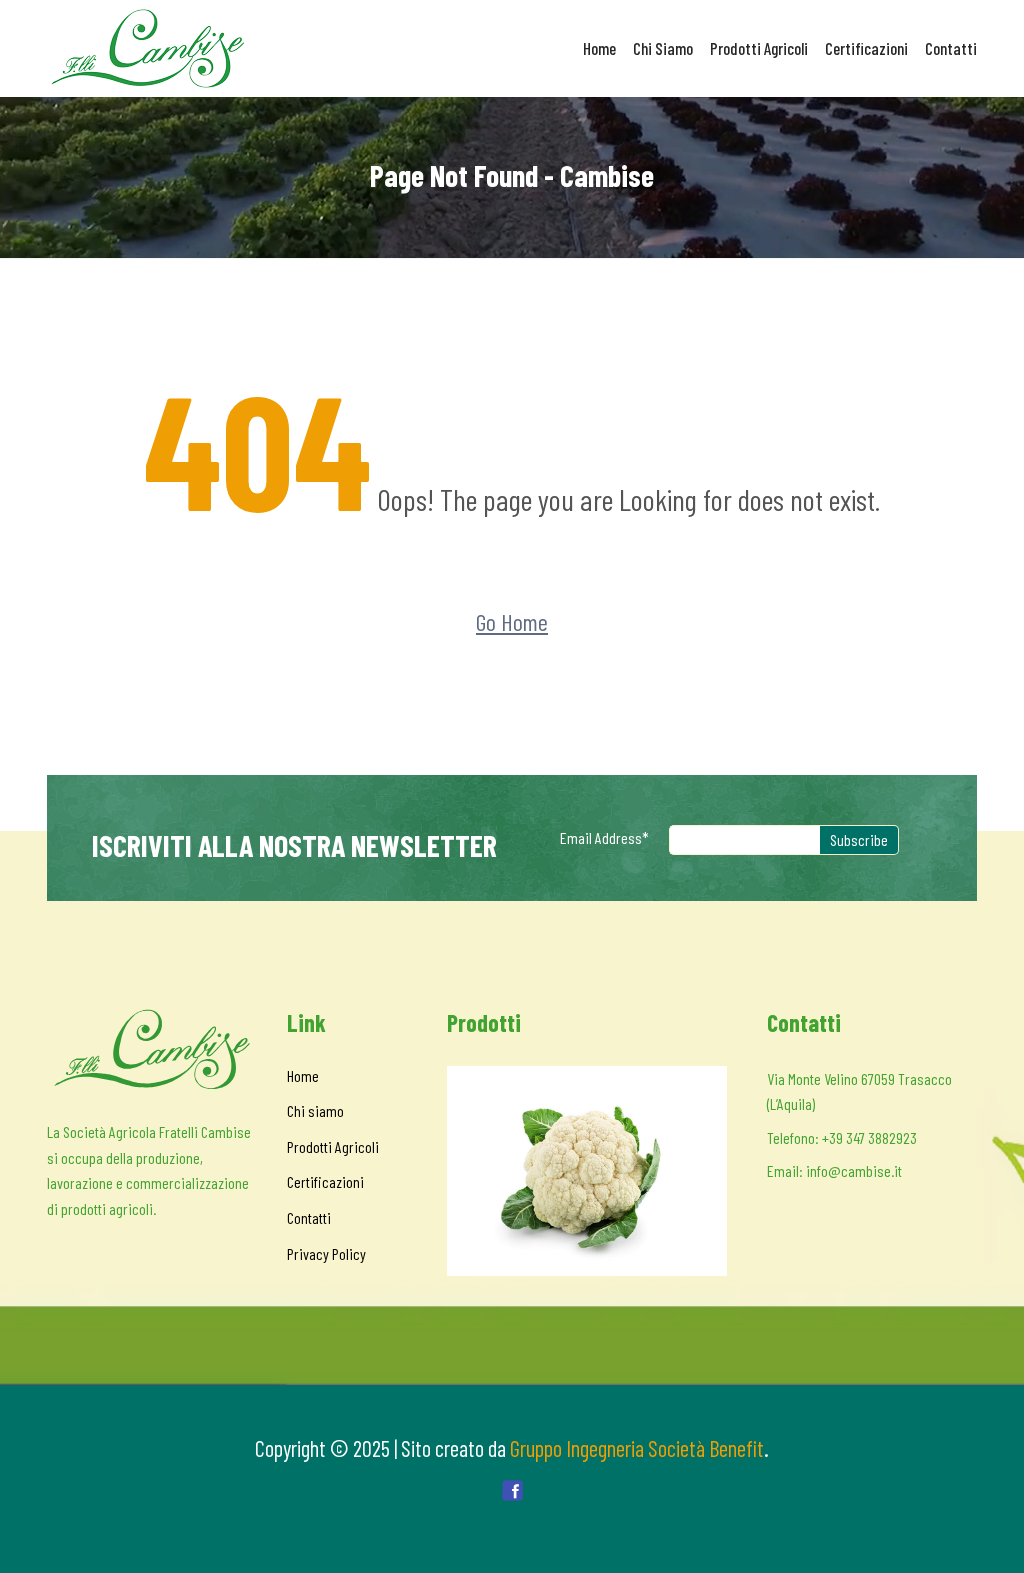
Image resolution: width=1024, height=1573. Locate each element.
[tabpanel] (587, 1171)
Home (599, 48)
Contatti (951, 48)
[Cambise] (152, 48)
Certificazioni (866, 48)
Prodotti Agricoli (759, 48)
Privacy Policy (326, 1253)
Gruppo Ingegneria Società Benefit (637, 1448)
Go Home (512, 621)
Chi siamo (663, 48)
